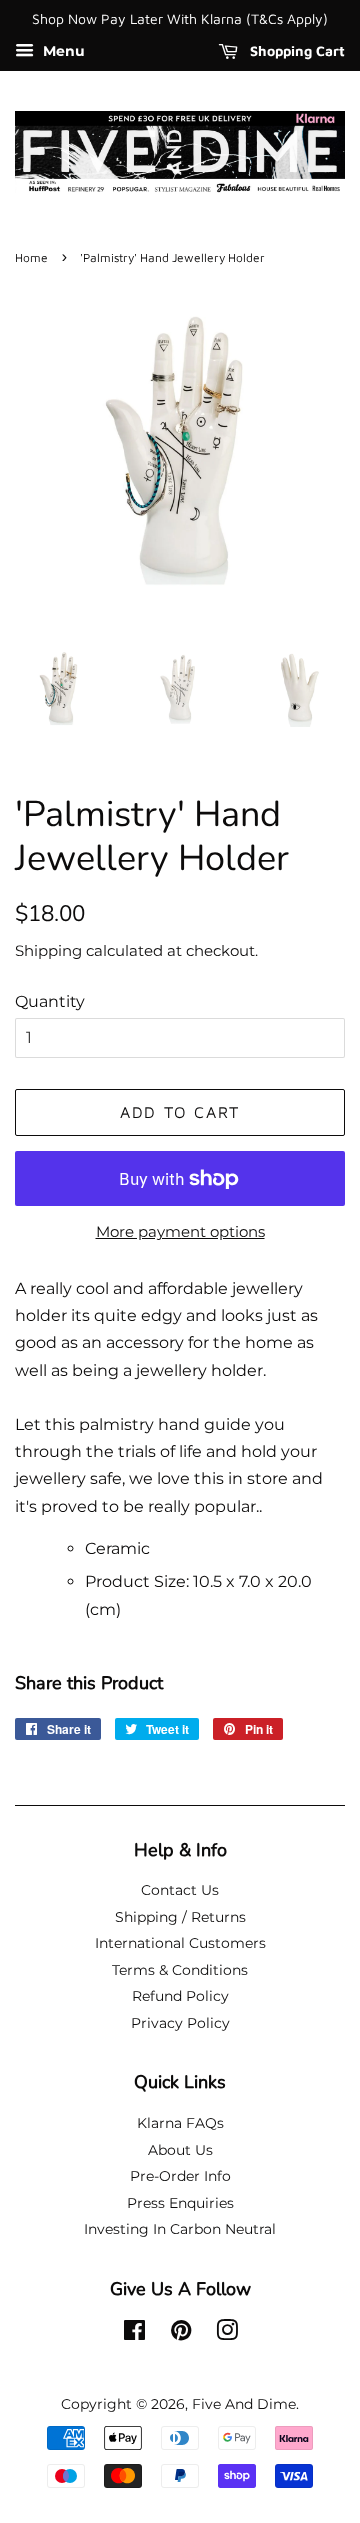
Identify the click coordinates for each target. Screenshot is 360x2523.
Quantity (50, 1001)
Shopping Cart (295, 50)
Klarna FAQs (180, 2123)
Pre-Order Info (180, 2176)
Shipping (48, 950)
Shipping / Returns (180, 1917)
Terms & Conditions (180, 1970)
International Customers (180, 1943)
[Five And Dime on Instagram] (227, 2334)
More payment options (180, 1231)
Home (31, 257)
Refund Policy (180, 1996)
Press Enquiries (180, 2203)
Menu (62, 51)
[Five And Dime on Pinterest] (181, 2334)
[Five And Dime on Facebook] (134, 2334)
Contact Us (180, 1890)
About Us (180, 2150)
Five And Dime (244, 2404)
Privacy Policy (180, 2023)
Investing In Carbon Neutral (180, 2229)
